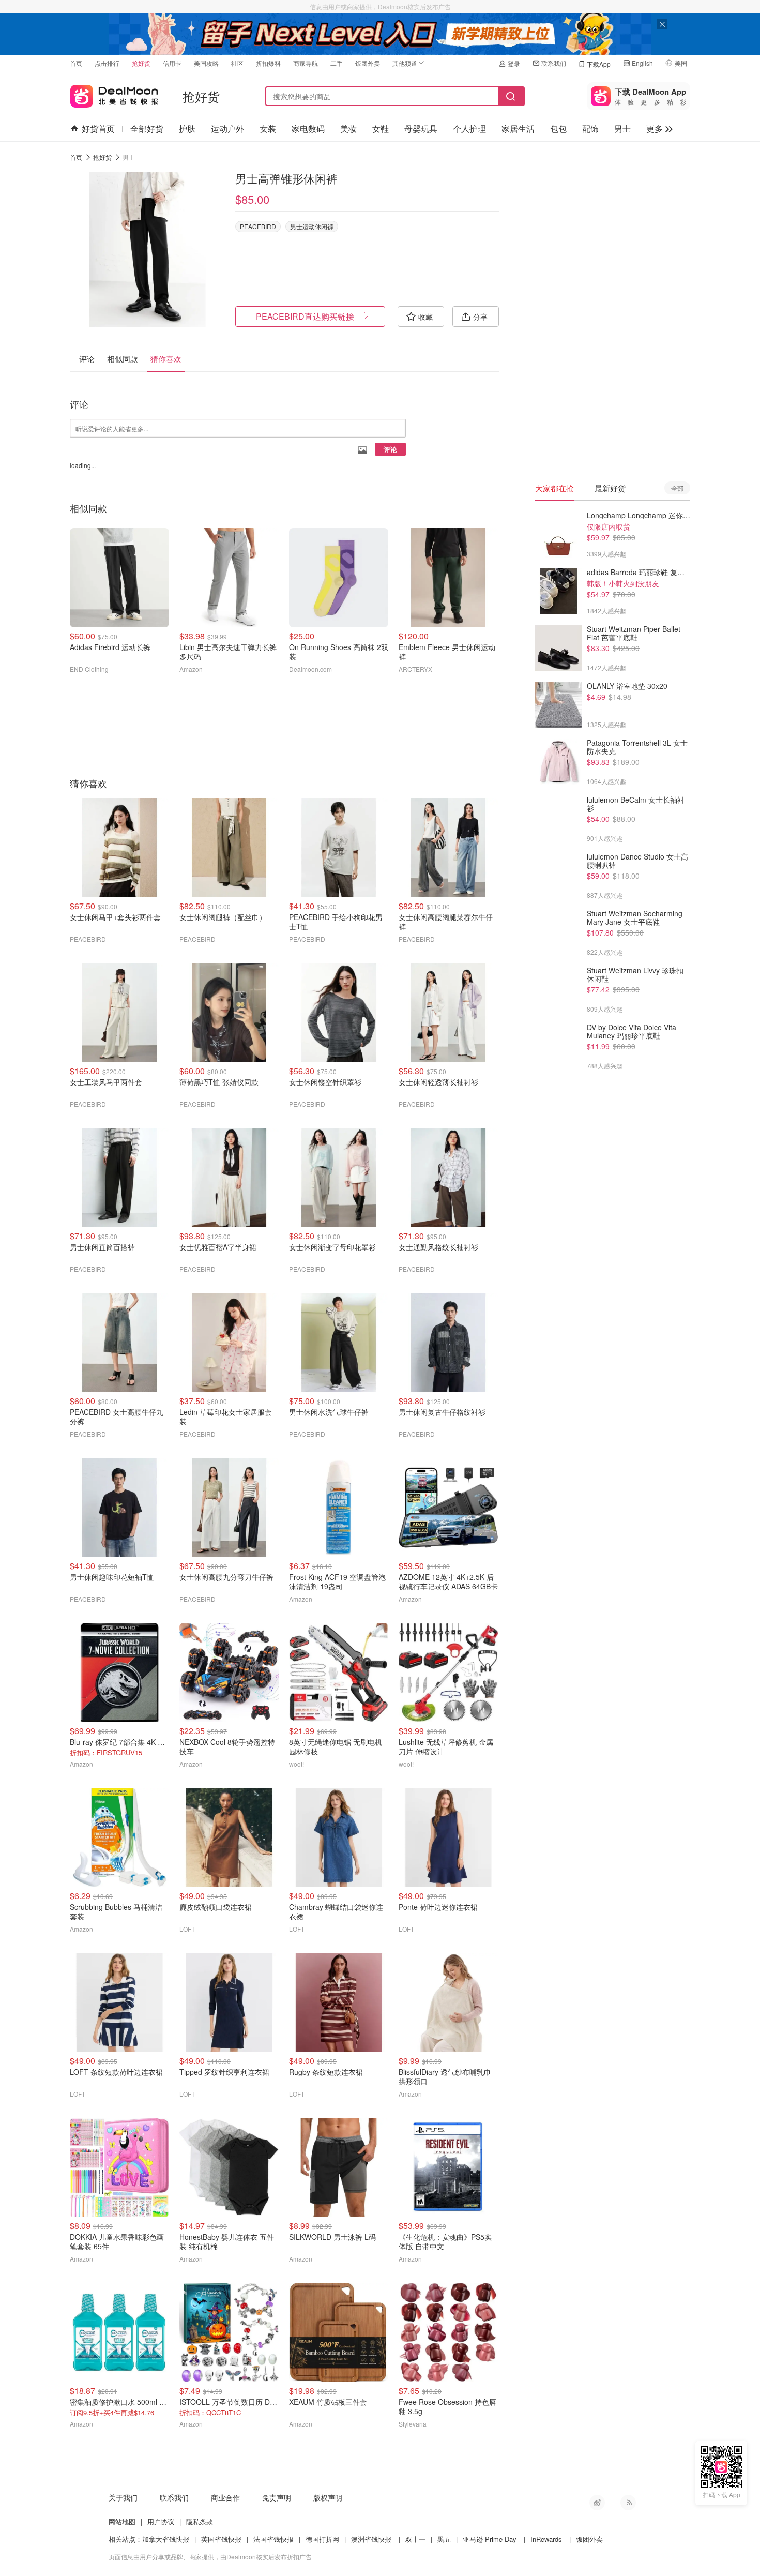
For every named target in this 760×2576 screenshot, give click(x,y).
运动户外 (227, 129)
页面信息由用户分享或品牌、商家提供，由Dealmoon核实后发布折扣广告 (210, 2557)
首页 (76, 63)
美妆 (348, 129)
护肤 (187, 129)
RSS (628, 2503)
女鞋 (381, 129)
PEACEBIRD (258, 226)
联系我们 (554, 63)
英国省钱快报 (221, 2539)
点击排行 (107, 63)
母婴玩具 (421, 129)
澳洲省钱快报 (371, 2539)
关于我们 (123, 2497)
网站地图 (122, 2521)
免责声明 (277, 2497)
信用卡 (172, 63)
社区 (237, 63)
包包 (558, 129)
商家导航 (306, 63)
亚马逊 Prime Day (490, 2539)
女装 (268, 129)
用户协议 (161, 2521)
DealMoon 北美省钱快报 (114, 94)
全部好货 (147, 129)
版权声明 (328, 2497)
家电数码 (308, 129)
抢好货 (141, 63)
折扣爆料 (268, 63)
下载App (599, 64)
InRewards (546, 2539)
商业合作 (225, 2497)
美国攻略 (206, 63)
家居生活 (518, 129)
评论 (390, 449)
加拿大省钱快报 (166, 2539)
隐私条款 (200, 2521)
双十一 (415, 2539)
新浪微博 (597, 2503)
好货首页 (98, 129)
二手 (337, 63)
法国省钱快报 (273, 2539)
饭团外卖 (368, 63)
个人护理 (469, 129)
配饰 (590, 129)
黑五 (444, 2539)
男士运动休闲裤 (312, 226)
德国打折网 (322, 2539)
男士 (622, 129)
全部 (677, 488)
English (642, 63)
